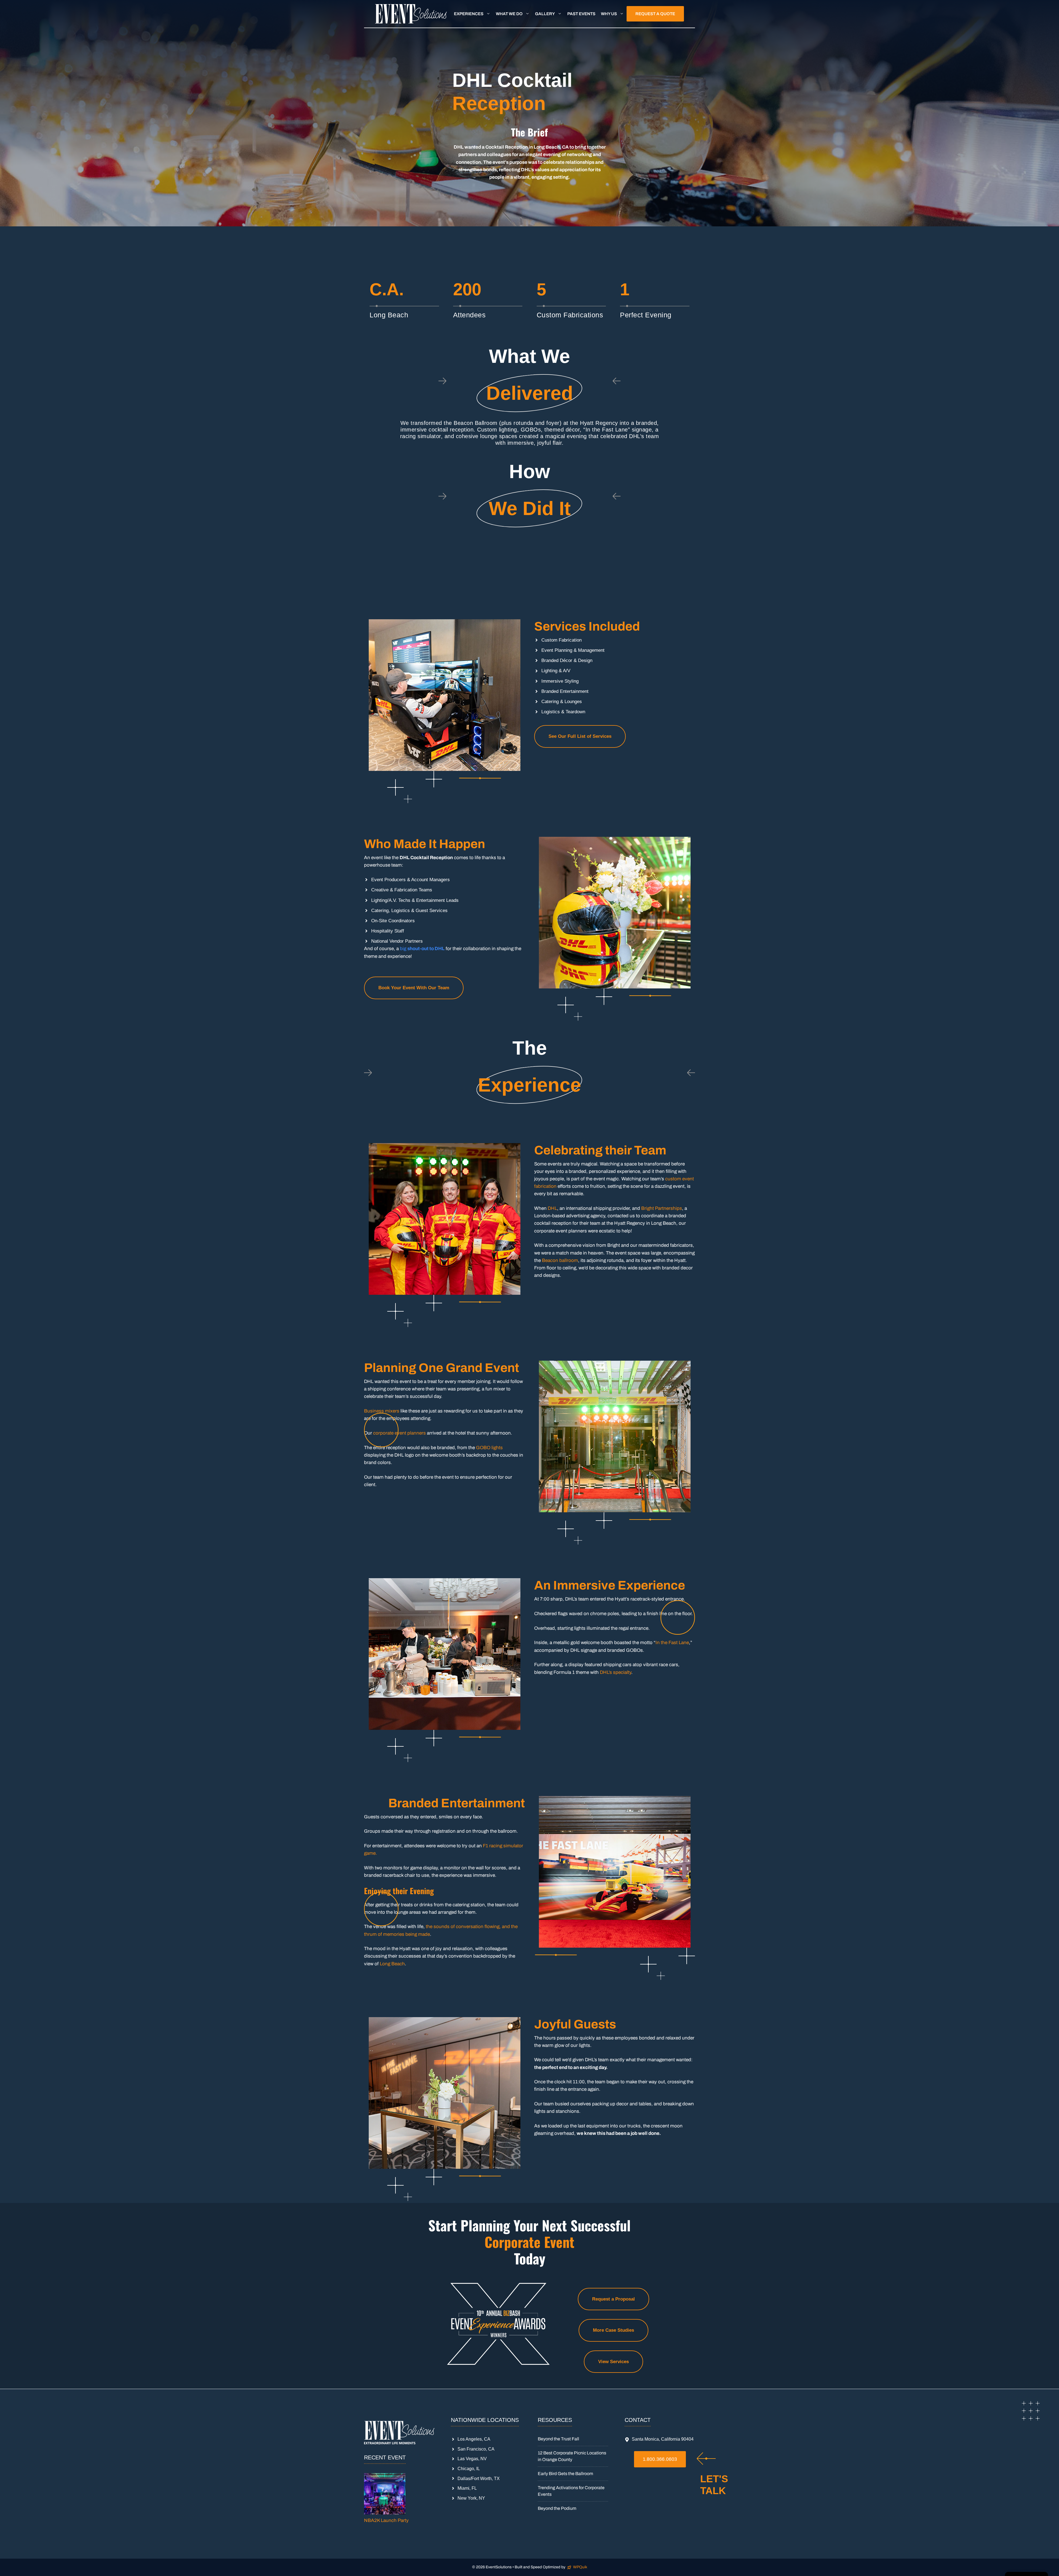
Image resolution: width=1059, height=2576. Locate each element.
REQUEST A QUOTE (655, 14)
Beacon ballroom (560, 1260)
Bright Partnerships (662, 1208)
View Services (613, 2362)
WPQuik (580, 2567)
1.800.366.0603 (660, 2459)
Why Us (609, 14)
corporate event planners (399, 1433)
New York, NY (471, 2498)
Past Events (581, 14)
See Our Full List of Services (580, 736)
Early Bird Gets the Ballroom (565, 2474)
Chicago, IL (469, 2469)
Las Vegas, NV (472, 2459)
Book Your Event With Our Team (414, 988)
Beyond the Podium (557, 2508)
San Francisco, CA (476, 2449)
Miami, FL (467, 2488)
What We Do (509, 14)
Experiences (469, 14)
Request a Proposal (613, 2299)
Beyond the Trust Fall (558, 2439)
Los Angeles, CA (474, 2439)
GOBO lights (489, 1448)
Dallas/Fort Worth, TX (479, 2479)
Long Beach (392, 1964)
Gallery (545, 14)
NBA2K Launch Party (386, 2520)
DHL (552, 1208)
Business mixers (382, 1411)
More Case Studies (613, 2330)
